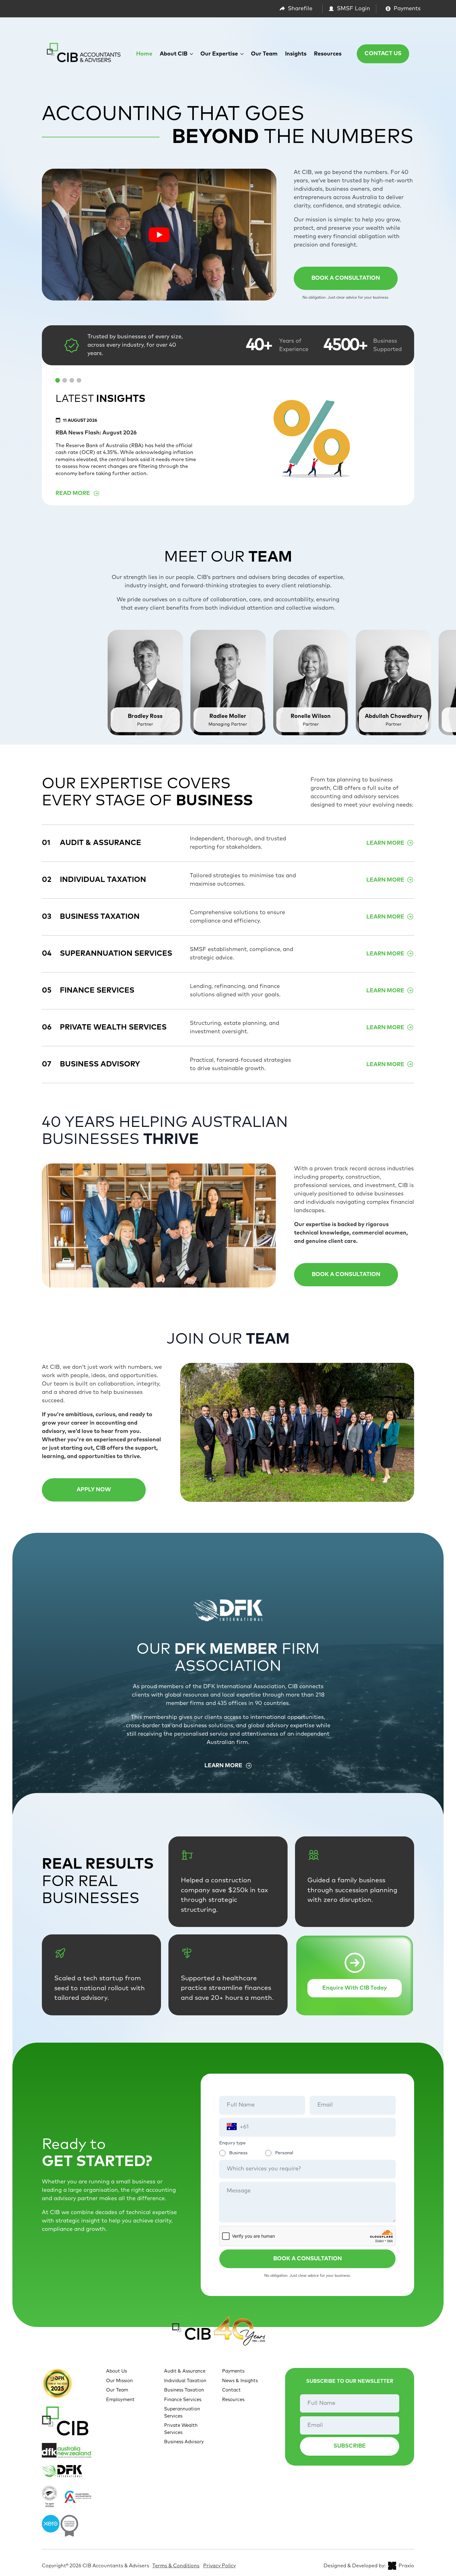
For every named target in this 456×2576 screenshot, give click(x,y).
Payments (233, 2371)
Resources (328, 54)
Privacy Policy (219, 2566)
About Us (116, 2371)
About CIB (174, 54)
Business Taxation (184, 2390)
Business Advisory (184, 2442)
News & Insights (240, 2381)
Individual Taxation (185, 2381)
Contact (231, 2390)
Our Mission (119, 2381)
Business (238, 2153)
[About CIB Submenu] (192, 54)
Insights (296, 54)
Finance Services (183, 2400)
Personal (284, 2153)
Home (144, 54)
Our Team (264, 54)
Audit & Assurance (185, 2371)
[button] (58, 380)
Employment (120, 2400)
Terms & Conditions (176, 2566)
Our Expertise (219, 54)
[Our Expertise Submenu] (243, 54)
